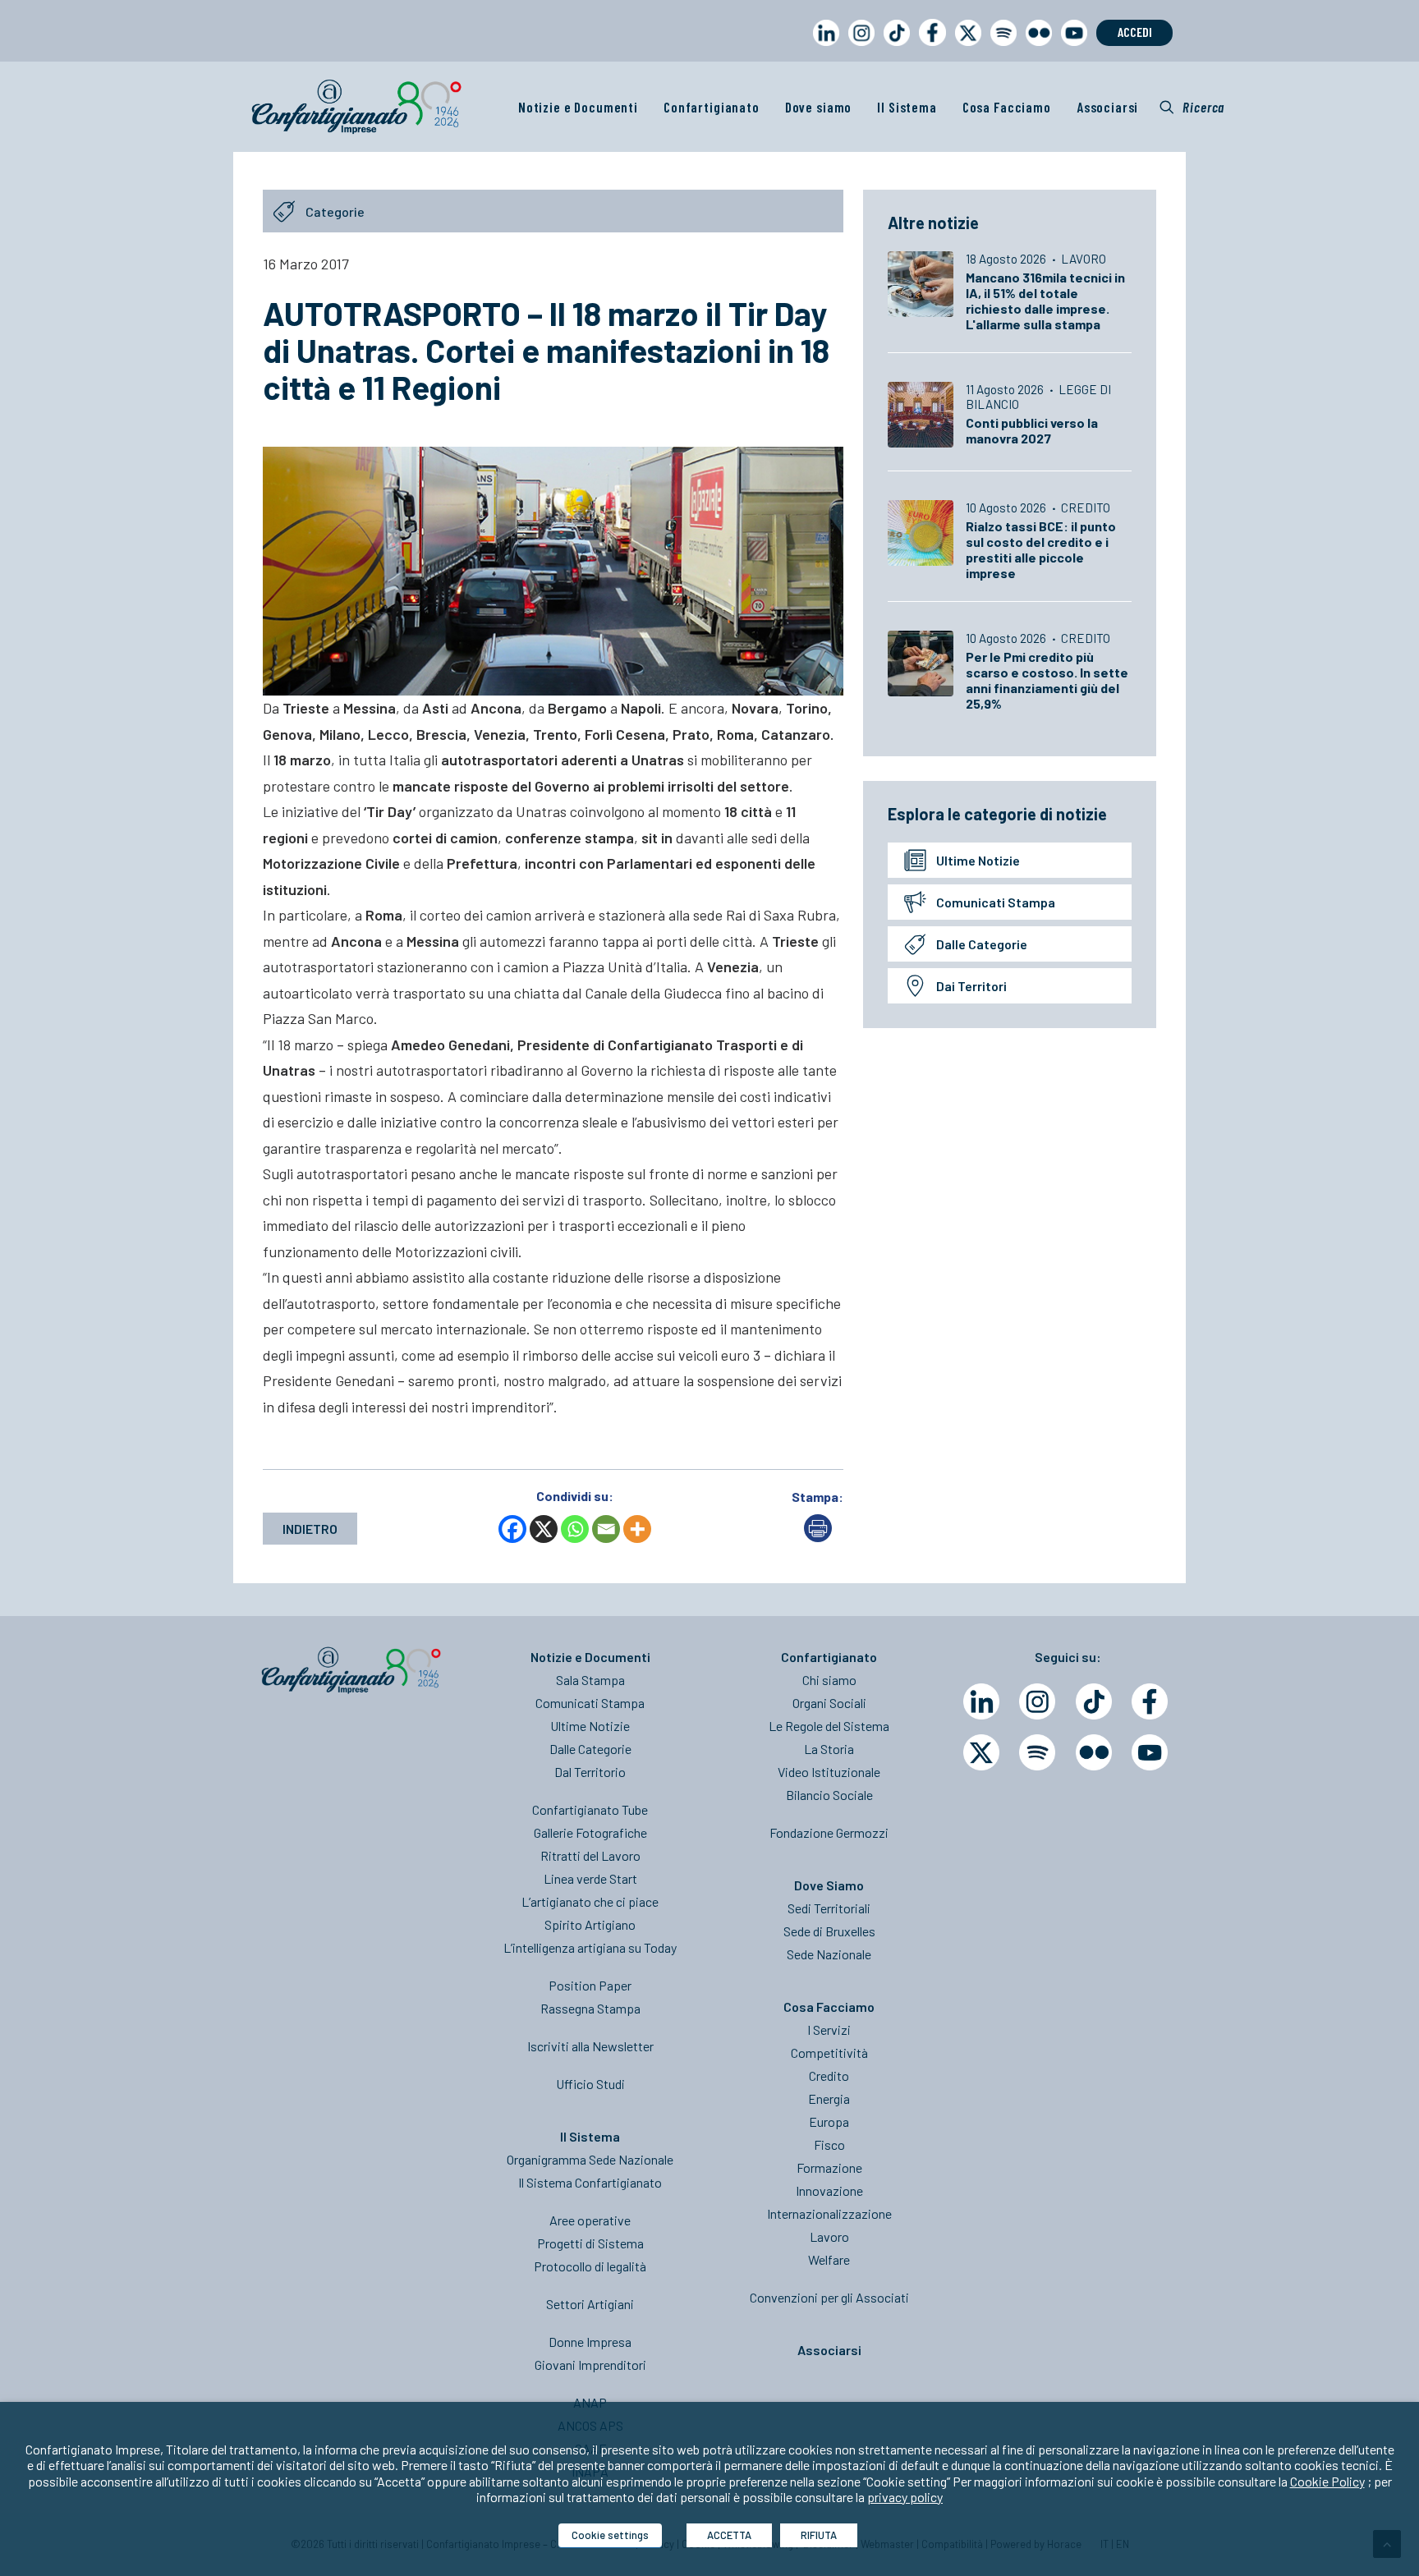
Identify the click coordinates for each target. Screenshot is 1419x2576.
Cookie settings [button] (610, 2535)
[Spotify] (1037, 1752)
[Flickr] (1094, 1752)
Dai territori (971, 986)
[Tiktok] (1094, 1701)
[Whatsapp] (575, 1529)
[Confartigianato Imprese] (356, 107)
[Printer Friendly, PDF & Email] (818, 1537)
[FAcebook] (1150, 1701)
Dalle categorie (982, 944)
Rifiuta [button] (819, 2535)
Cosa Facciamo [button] (1007, 107)
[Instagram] (1037, 1701)
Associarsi (1108, 107)
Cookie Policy (1327, 2481)
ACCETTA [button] (729, 2535)
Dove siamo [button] (819, 107)
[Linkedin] (981, 1701)
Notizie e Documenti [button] (578, 107)
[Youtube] (1150, 1752)
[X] (544, 1529)
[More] (637, 1529)
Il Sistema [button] (907, 107)
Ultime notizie (978, 860)
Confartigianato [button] (712, 107)
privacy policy (905, 2497)
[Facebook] (512, 1529)
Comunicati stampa (996, 902)
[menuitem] (823, 48)
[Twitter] (981, 1752)
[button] (1192, 107)
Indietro (310, 1529)
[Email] (606, 1529)
